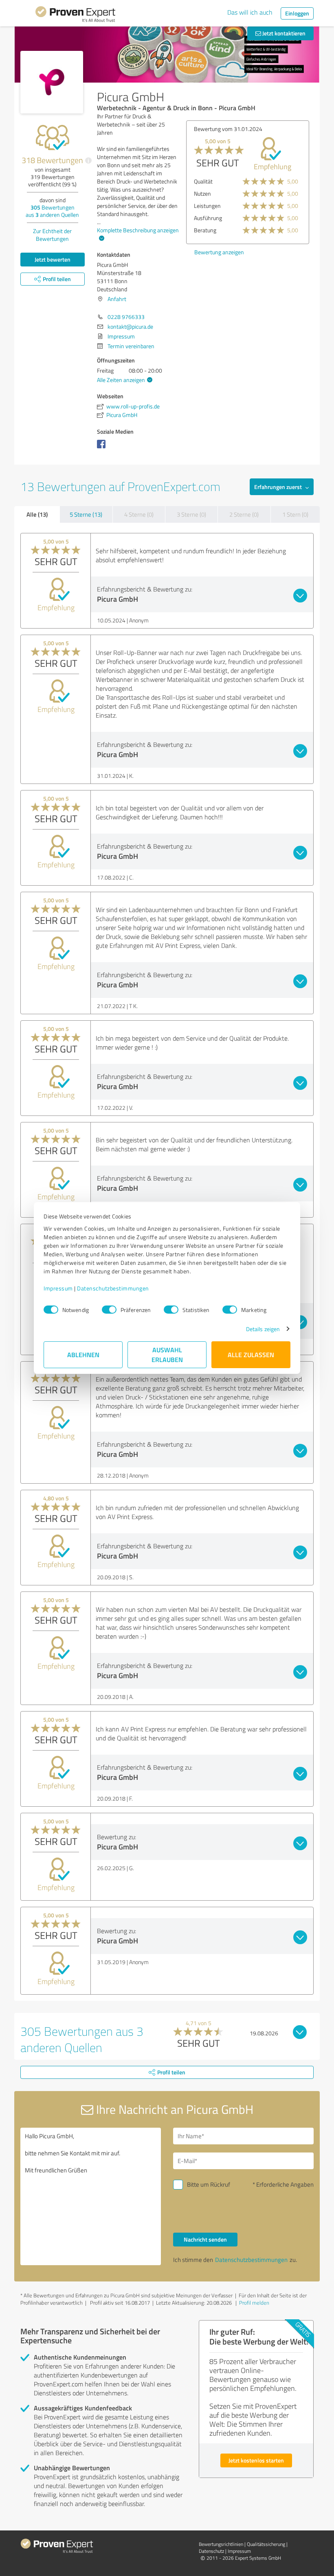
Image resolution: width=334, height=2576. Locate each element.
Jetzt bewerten (53, 259)
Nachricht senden (205, 2239)
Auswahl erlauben (167, 1355)
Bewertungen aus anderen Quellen (52, 211)
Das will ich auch (250, 12)
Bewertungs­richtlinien (221, 2544)
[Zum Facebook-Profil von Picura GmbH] (103, 448)
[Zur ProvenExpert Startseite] (75, 15)
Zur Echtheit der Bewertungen (52, 235)
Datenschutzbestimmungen (113, 1288)
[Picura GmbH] (52, 82)
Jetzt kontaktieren (283, 33)
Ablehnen (83, 1355)
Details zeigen (263, 1329)
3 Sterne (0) (191, 514)
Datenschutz (211, 2551)
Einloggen (297, 13)
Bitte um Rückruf (209, 2184)
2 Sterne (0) (244, 514)
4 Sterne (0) (139, 514)
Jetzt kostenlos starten (256, 2460)
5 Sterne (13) (86, 514)
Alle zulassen (251, 1355)
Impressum (58, 1288)
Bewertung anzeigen (219, 252)
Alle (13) (37, 514)
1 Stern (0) (295, 514)
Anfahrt (117, 299)
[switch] (109, 1310)
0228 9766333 (126, 317)
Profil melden (254, 2303)
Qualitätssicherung (266, 2544)
